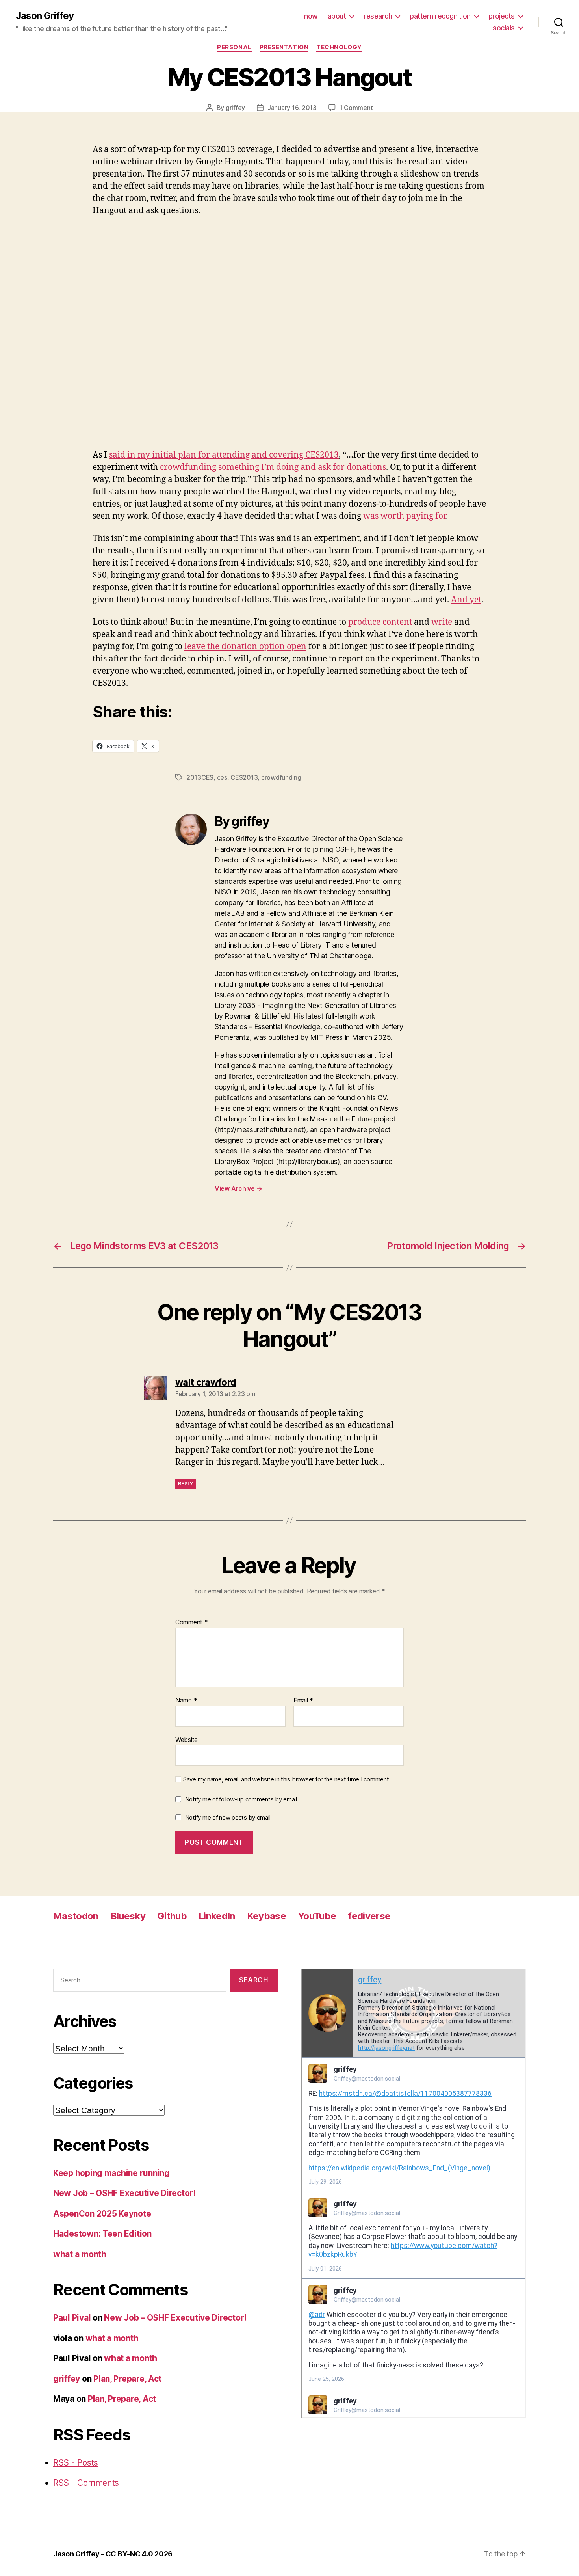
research (378, 16)
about (337, 16)
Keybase (266, 1916)
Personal (234, 47)
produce (364, 622)
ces (222, 777)
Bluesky (128, 1916)
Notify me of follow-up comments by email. (242, 1799)
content (397, 622)
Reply (186, 1484)
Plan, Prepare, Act (127, 2379)
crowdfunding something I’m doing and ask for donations (273, 467)
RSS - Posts (76, 2463)
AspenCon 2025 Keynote (102, 2214)
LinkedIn (217, 1916)
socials (504, 28)
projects (502, 16)
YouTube (317, 1916)
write (442, 622)
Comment (192, 1622)
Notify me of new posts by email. (228, 1817)
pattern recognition (440, 16)
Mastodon (76, 1916)
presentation (284, 47)
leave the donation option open (245, 647)
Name (186, 1701)
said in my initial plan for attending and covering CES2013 (224, 455)
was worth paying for (405, 516)
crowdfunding (281, 777)
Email (303, 1701)
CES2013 (244, 777)
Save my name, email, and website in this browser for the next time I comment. (287, 1779)
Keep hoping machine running (111, 2173)
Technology (339, 47)
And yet (466, 600)
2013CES (200, 777)
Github (172, 1916)
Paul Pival (72, 2318)
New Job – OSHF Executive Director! (124, 2193)
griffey (235, 108)
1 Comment (356, 108)
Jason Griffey (45, 16)
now (311, 16)
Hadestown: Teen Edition (102, 2234)
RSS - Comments (86, 2483)
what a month (80, 2254)
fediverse (369, 1916)
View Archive (238, 1188)
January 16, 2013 (292, 108)
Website (187, 1739)
